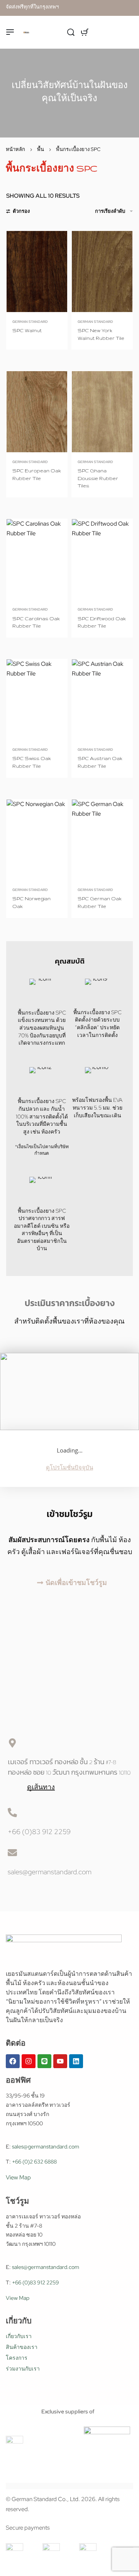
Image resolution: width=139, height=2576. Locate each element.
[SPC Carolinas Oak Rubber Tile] (37, 559)
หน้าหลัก (15, 149)
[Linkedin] (76, 2061)
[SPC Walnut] (37, 272)
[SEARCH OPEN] (71, 32)
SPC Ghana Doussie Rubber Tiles (98, 478)
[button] (69, 1583)
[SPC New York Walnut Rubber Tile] (102, 272)
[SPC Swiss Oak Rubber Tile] (37, 700)
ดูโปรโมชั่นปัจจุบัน (69, 1468)
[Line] (44, 2061)
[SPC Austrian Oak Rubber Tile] (102, 700)
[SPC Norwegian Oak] (37, 840)
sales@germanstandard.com (50, 1872)
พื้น (41, 149)
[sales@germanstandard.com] (12, 1853)
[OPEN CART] (85, 32)
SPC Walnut (27, 330)
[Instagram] (29, 2061)
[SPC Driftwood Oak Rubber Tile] (102, 559)
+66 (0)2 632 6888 (34, 2162)
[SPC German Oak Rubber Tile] (102, 840)
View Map (18, 2177)
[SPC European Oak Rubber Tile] (37, 412)
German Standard (30, 322)
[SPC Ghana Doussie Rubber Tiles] (102, 412)
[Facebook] (13, 2061)
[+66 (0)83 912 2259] (12, 1812)
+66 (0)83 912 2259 (39, 1832)
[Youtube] (60, 2061)
